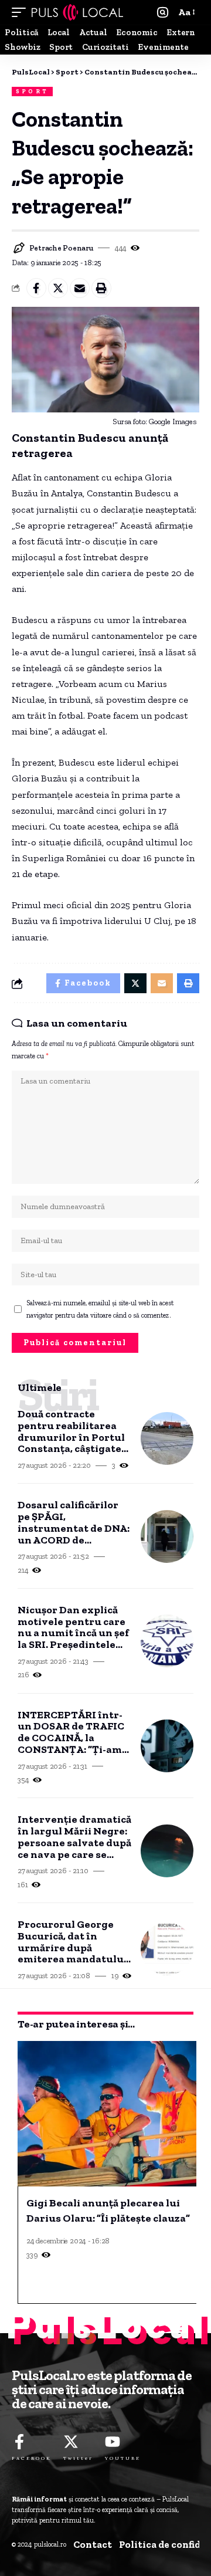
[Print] (101, 288)
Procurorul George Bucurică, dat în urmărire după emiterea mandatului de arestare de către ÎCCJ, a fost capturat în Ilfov (72, 1942)
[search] (163, 13)
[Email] (80, 288)
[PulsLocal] (77, 12)
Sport (32, 92)
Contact (93, 2544)
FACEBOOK (32, 2458)
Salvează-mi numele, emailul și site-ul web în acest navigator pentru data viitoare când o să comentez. (100, 1309)
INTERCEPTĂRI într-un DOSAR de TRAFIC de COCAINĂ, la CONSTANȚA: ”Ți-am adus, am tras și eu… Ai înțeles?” (73, 1733)
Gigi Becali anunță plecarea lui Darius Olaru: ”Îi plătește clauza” (108, 2211)
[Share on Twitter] (58, 288)
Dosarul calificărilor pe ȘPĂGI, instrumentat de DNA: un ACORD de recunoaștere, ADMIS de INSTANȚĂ (74, 1523)
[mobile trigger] (22, 12)
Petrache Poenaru (62, 248)
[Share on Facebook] (36, 288)
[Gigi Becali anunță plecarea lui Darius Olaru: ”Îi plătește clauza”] (108, 2114)
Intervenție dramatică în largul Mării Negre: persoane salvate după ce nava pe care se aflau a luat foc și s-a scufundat (74, 1837)
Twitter (78, 2458)
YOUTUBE (123, 2458)
